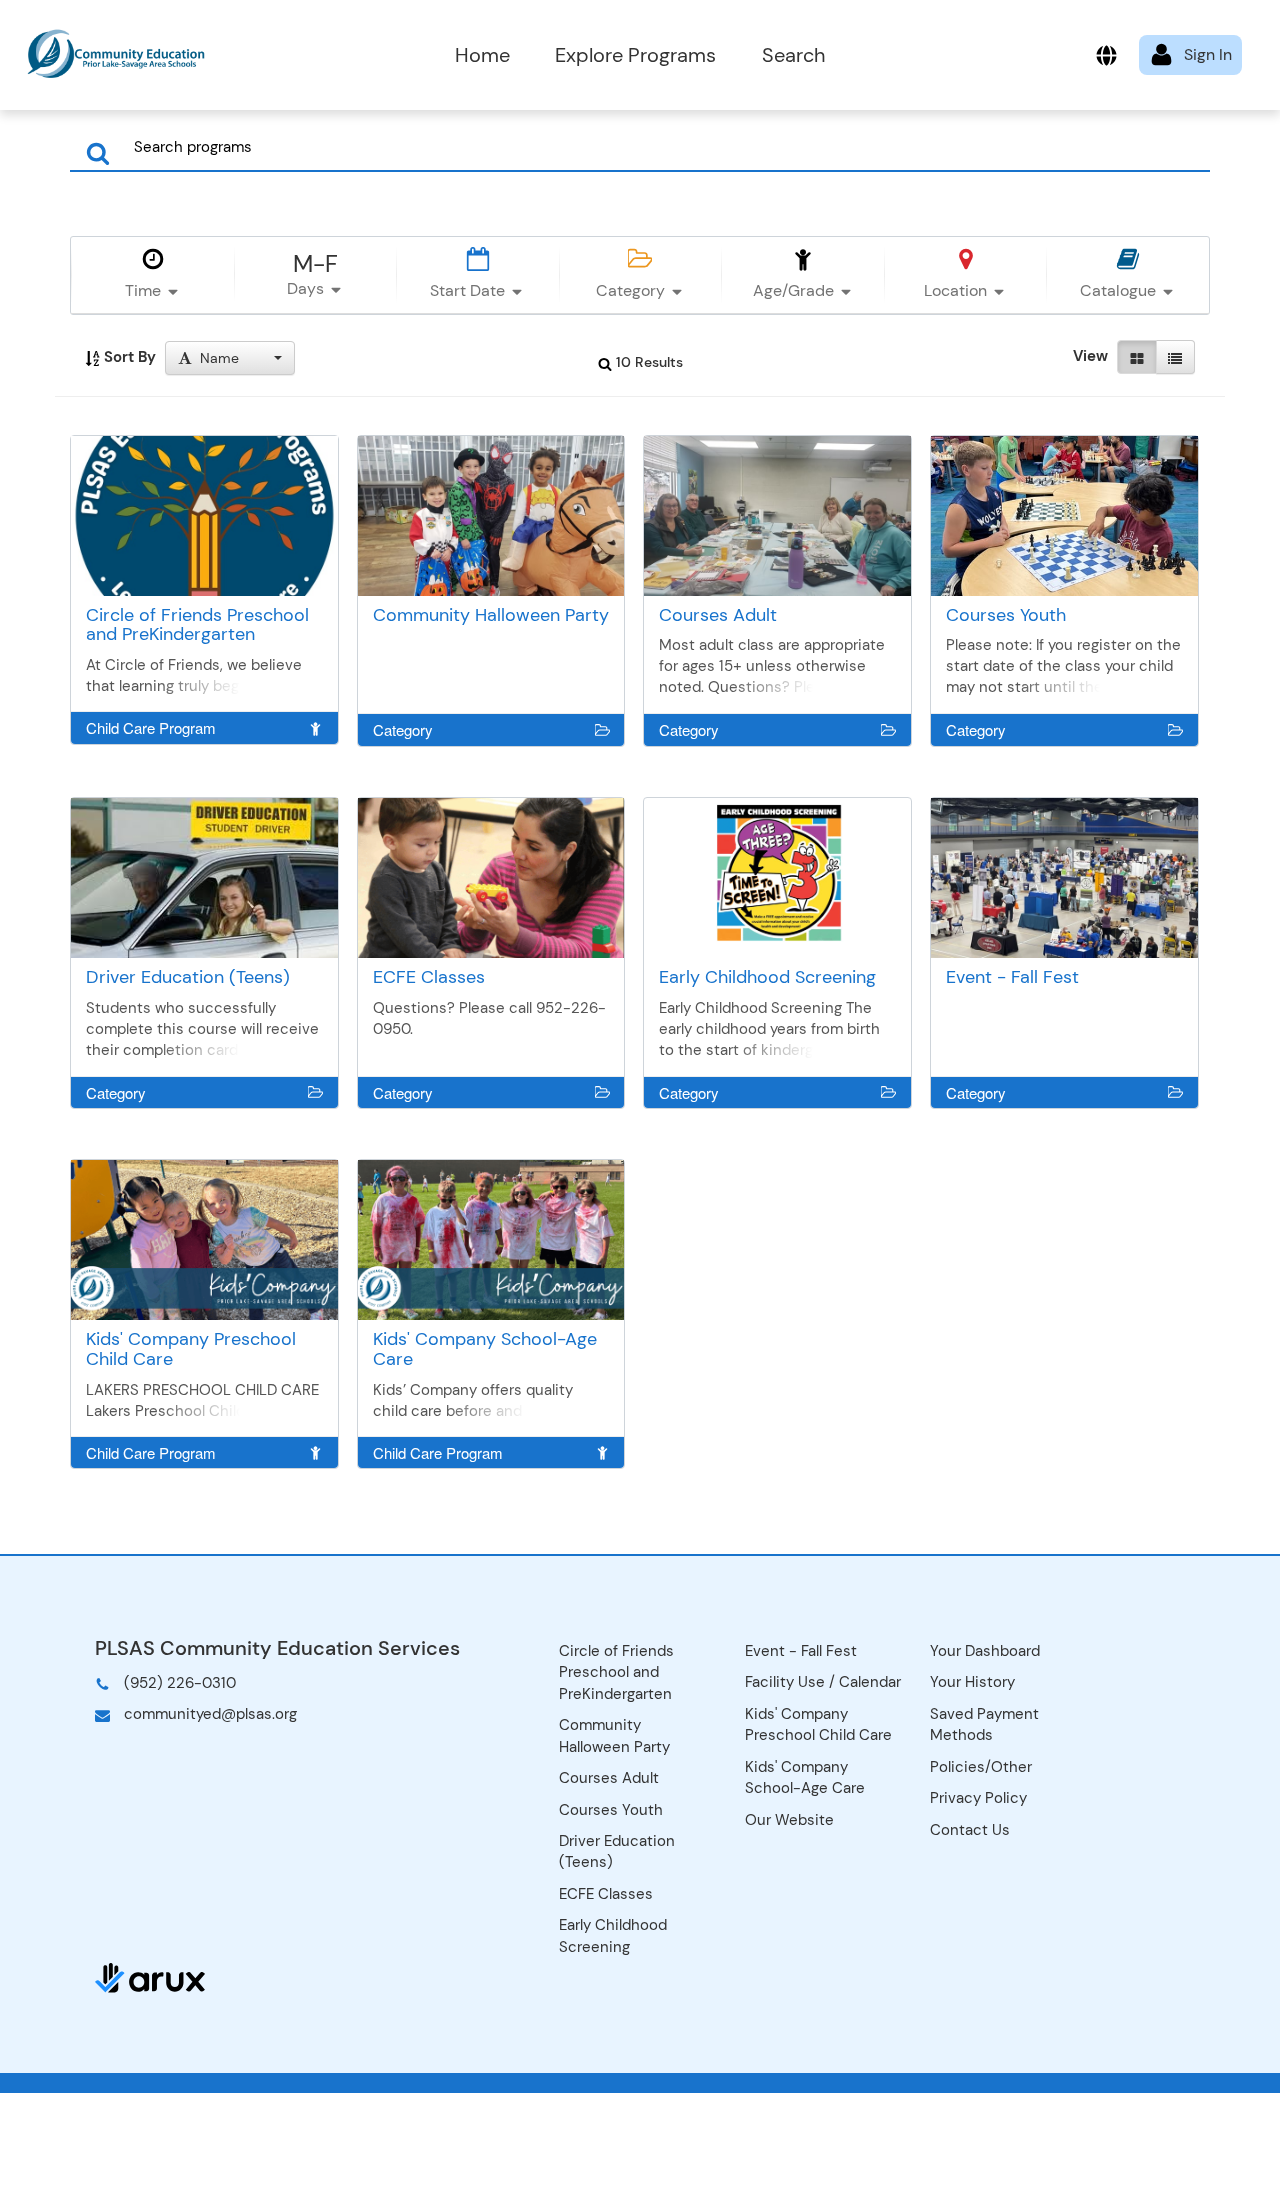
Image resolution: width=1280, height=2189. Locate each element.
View (1090, 356)
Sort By (128, 357)
